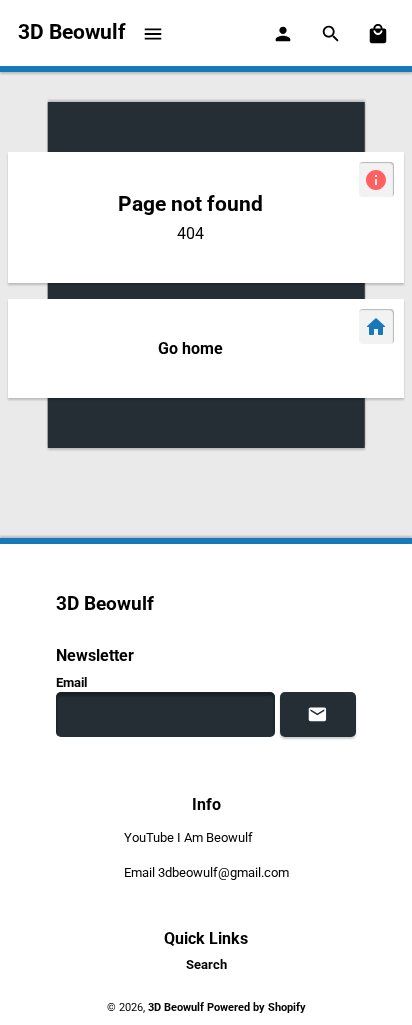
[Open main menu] (154, 33)
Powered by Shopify (256, 1007)
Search (206, 964)
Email (71, 682)
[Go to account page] (284, 33)
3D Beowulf (177, 1007)
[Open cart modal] (379, 33)
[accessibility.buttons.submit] (318, 714)
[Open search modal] (332, 33)
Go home (190, 348)
